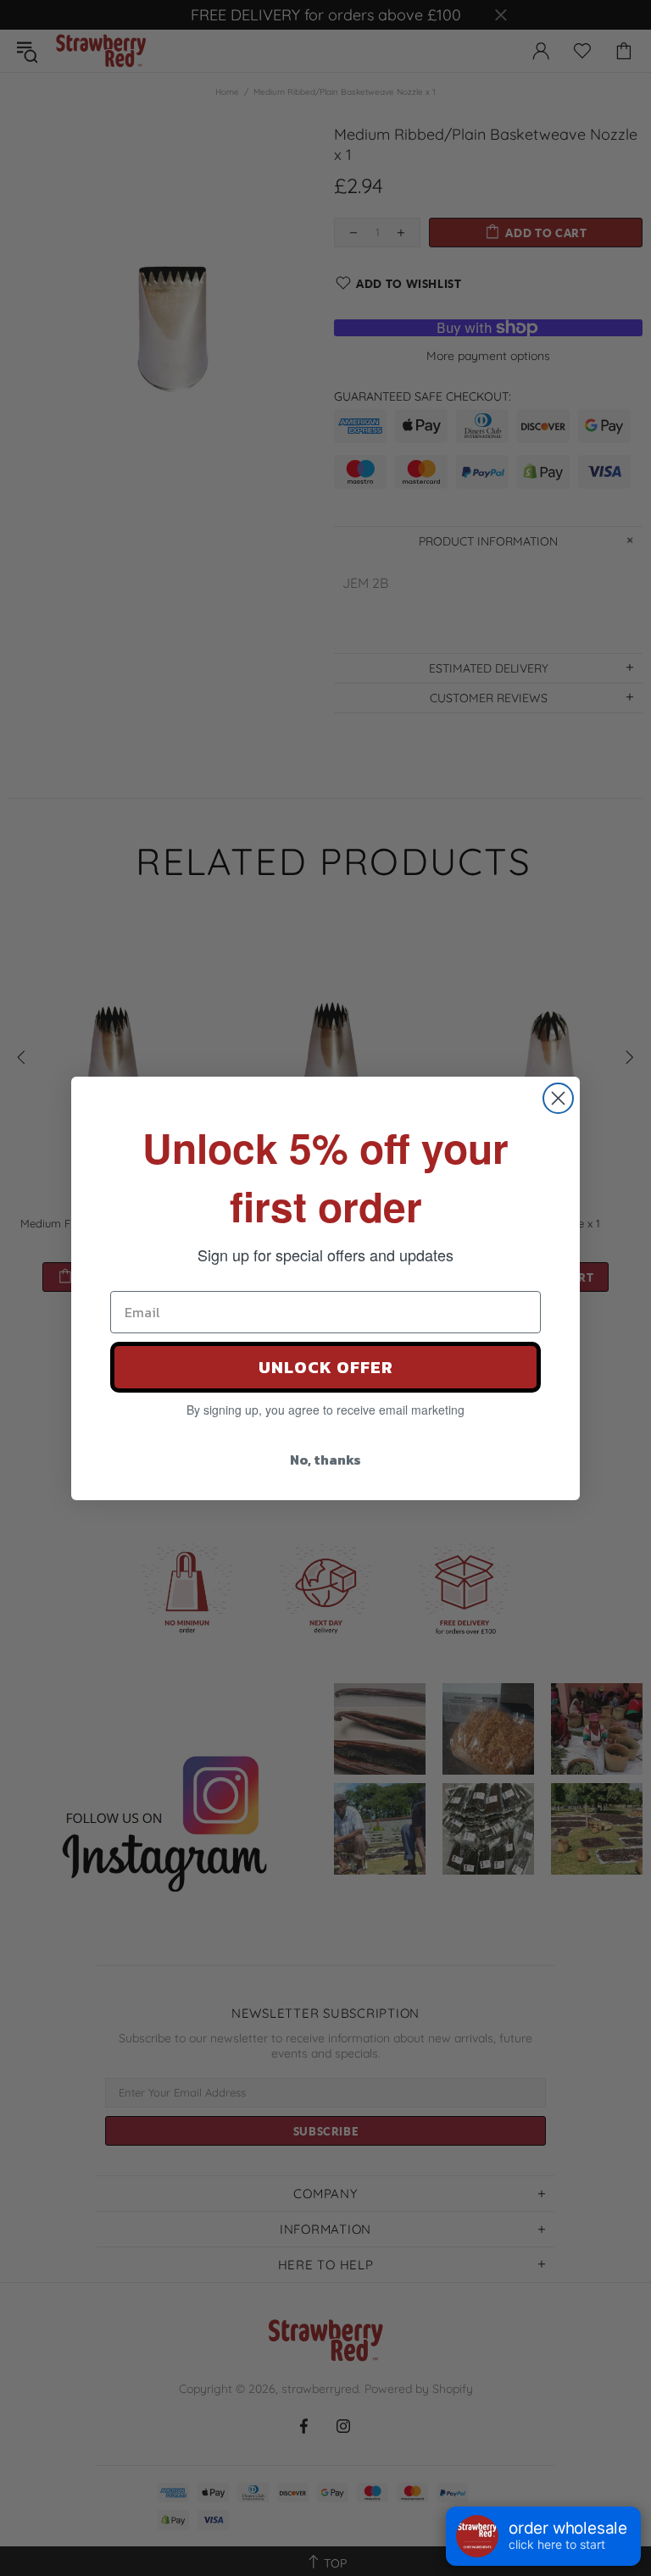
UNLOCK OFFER (326, 1367)
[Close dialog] (558, 1098)
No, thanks (325, 1460)
